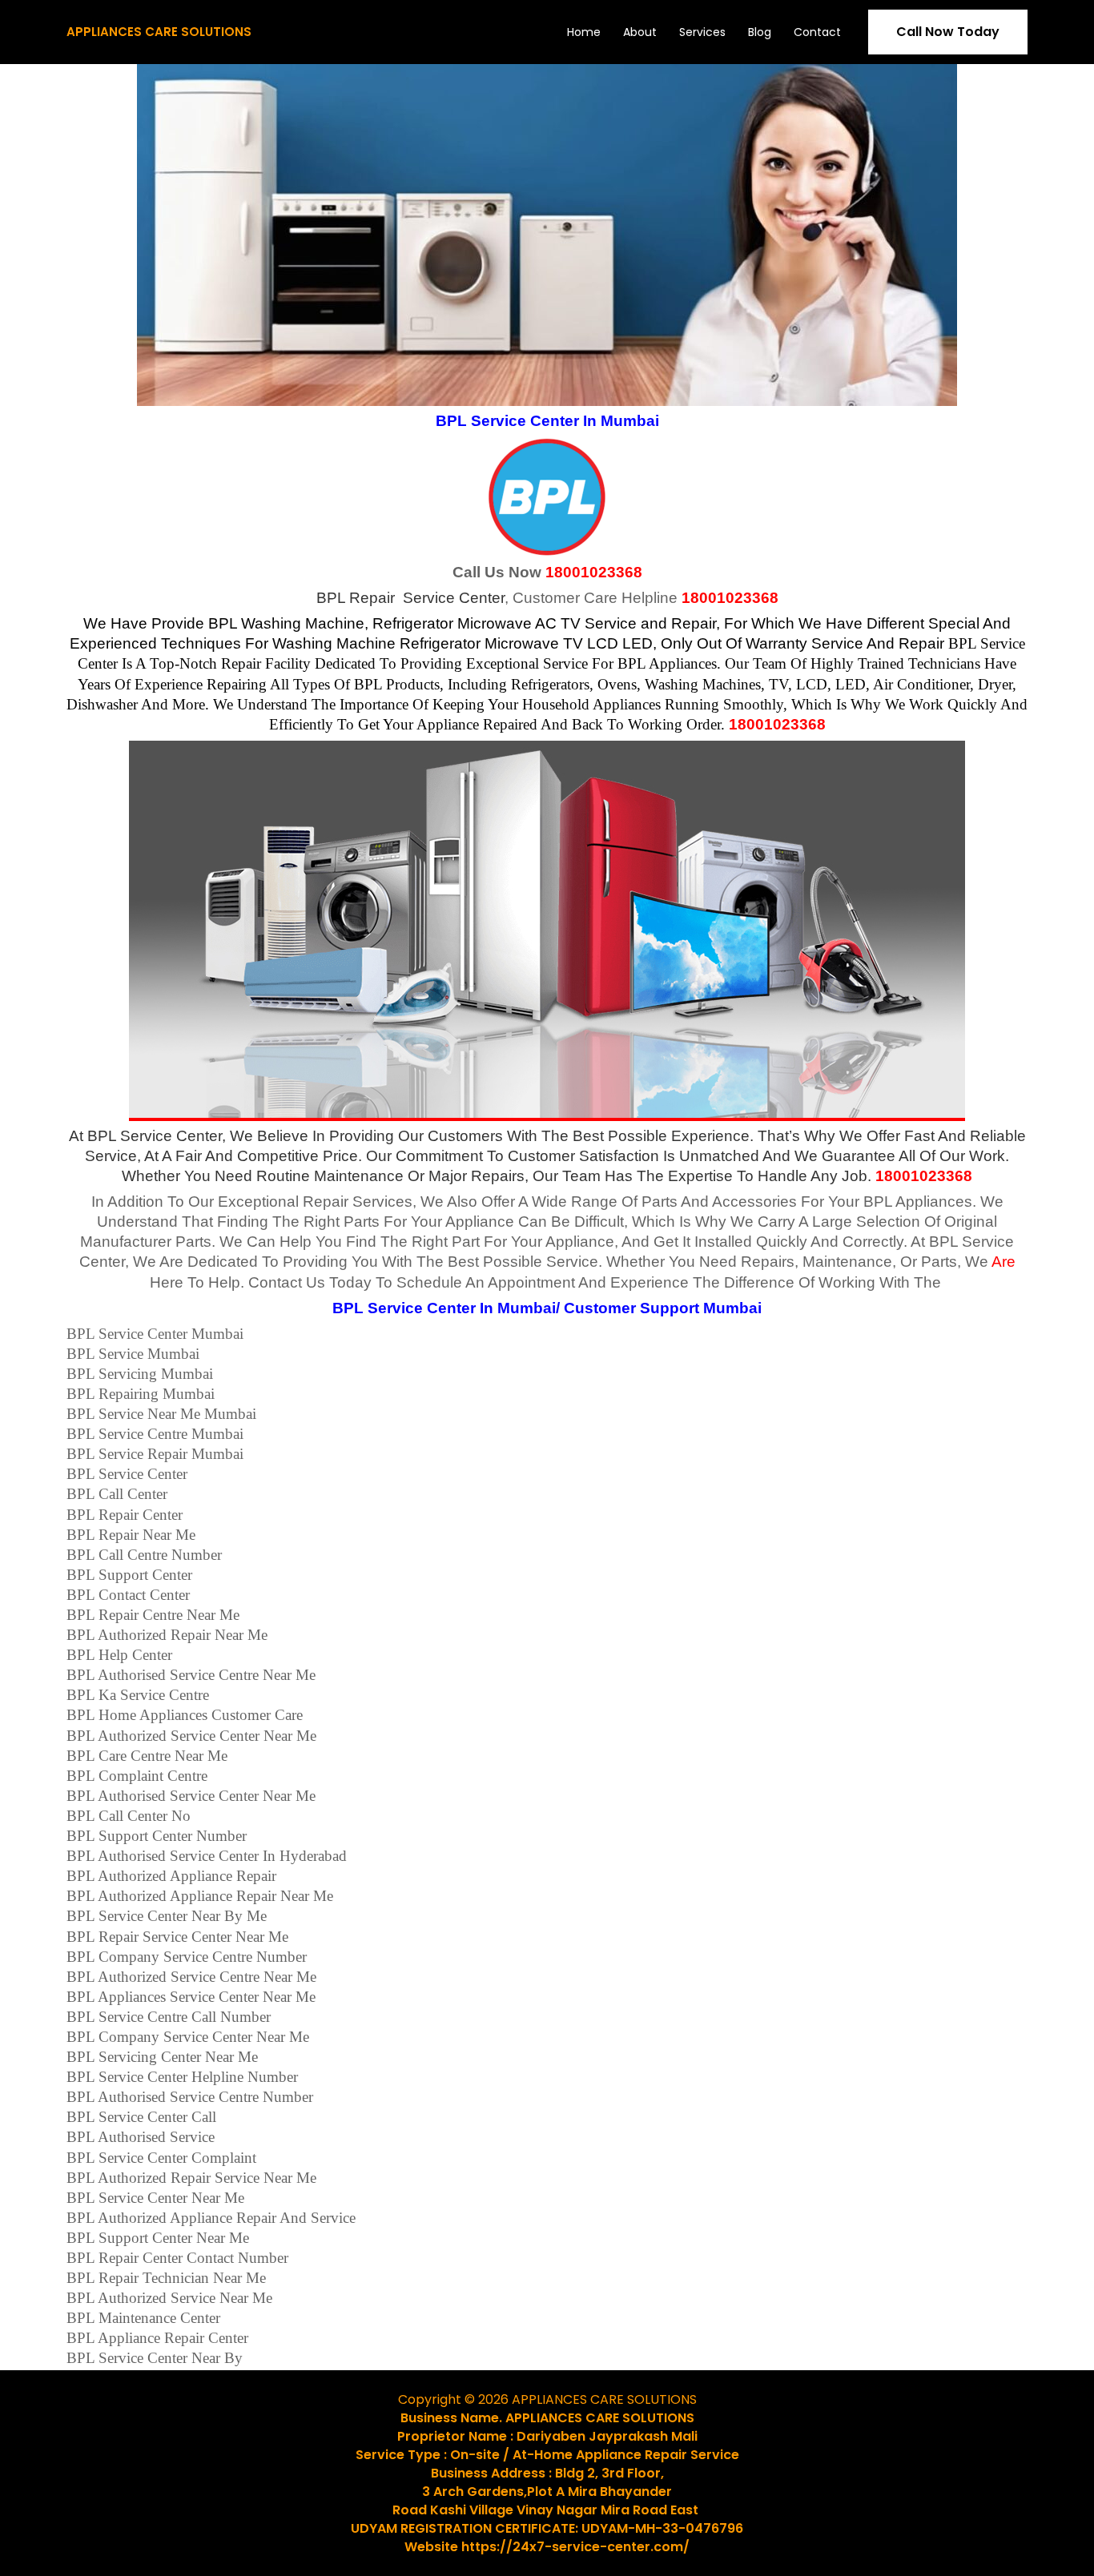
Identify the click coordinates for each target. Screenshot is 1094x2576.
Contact (817, 32)
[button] (948, 32)
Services (702, 32)
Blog (760, 32)
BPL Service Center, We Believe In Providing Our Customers (295, 1136)
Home (584, 32)
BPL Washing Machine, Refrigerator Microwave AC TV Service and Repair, (464, 623)
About (640, 32)
